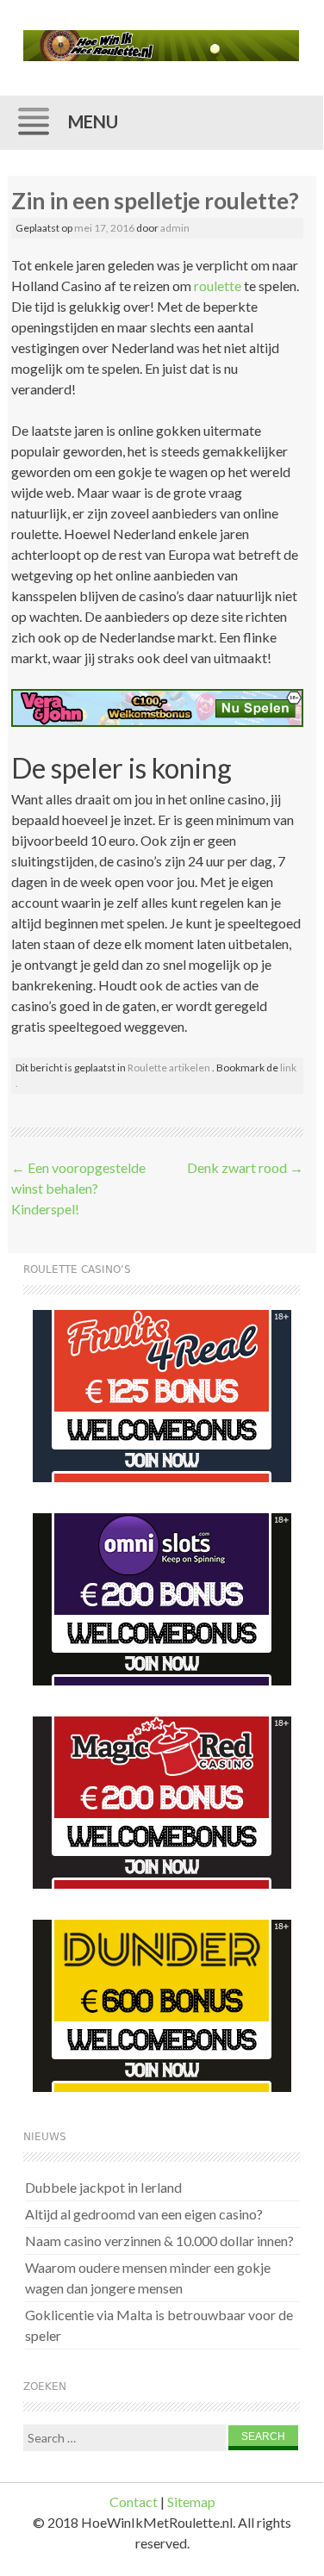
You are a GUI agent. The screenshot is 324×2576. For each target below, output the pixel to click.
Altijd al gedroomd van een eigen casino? (144, 2214)
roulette (218, 286)
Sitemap (191, 2502)
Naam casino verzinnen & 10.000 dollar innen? (159, 2241)
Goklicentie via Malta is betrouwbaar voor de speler (159, 2325)
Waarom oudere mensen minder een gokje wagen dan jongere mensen (148, 2278)
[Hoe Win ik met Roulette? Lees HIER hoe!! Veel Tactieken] (162, 46)
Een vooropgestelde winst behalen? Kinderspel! (78, 1188)
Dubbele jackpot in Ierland (103, 2187)
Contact (134, 2502)
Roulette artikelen (169, 1068)
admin (175, 228)
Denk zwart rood (245, 1167)
